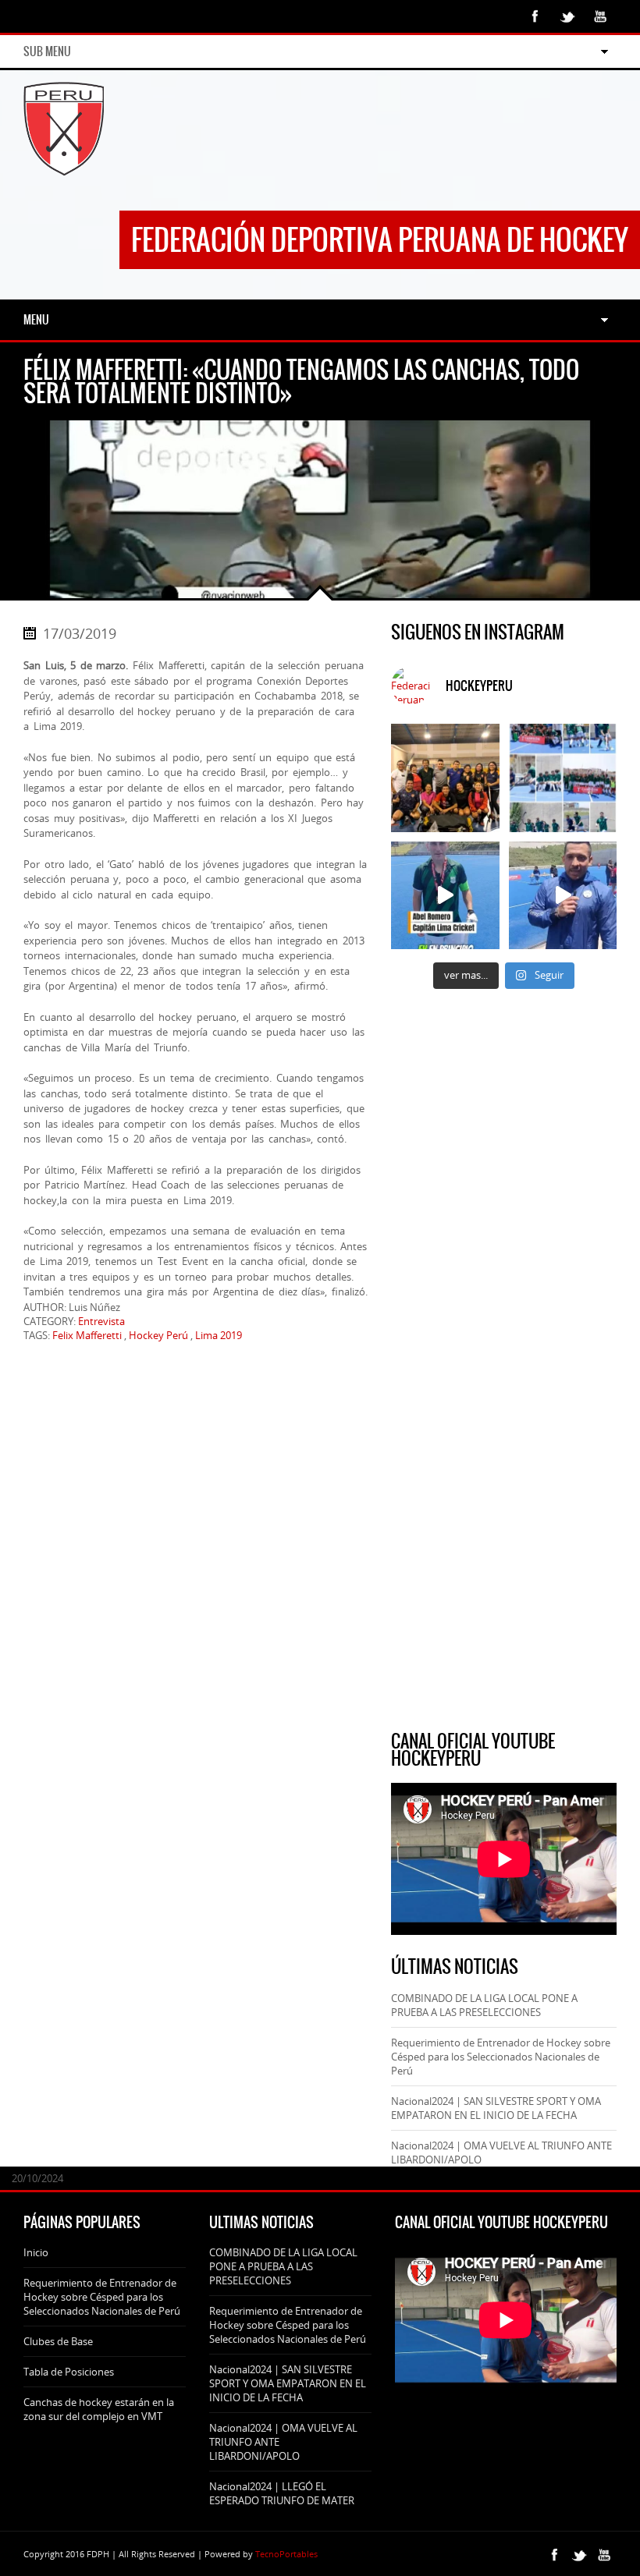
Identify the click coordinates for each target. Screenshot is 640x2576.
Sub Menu (47, 51)
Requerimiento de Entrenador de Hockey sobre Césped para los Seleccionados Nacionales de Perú (501, 2057)
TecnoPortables (286, 2554)
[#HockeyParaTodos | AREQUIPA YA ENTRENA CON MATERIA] (445, 778)
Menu (36, 320)
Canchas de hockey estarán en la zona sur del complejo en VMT (99, 2409)
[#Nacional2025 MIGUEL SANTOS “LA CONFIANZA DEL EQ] (563, 896)
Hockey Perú (158, 1335)
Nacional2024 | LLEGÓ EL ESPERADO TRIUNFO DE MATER (282, 2493)
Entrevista (101, 1321)
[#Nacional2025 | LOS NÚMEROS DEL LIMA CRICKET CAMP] (563, 778)
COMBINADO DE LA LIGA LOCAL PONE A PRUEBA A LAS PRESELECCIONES (484, 2005)
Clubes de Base (58, 2341)
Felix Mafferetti (87, 1335)
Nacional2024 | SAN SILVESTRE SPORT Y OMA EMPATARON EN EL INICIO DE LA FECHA (496, 2108)
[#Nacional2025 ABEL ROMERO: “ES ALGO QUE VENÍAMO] (445, 896)
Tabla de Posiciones (69, 2372)
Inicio (36, 2252)
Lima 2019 (219, 1335)
